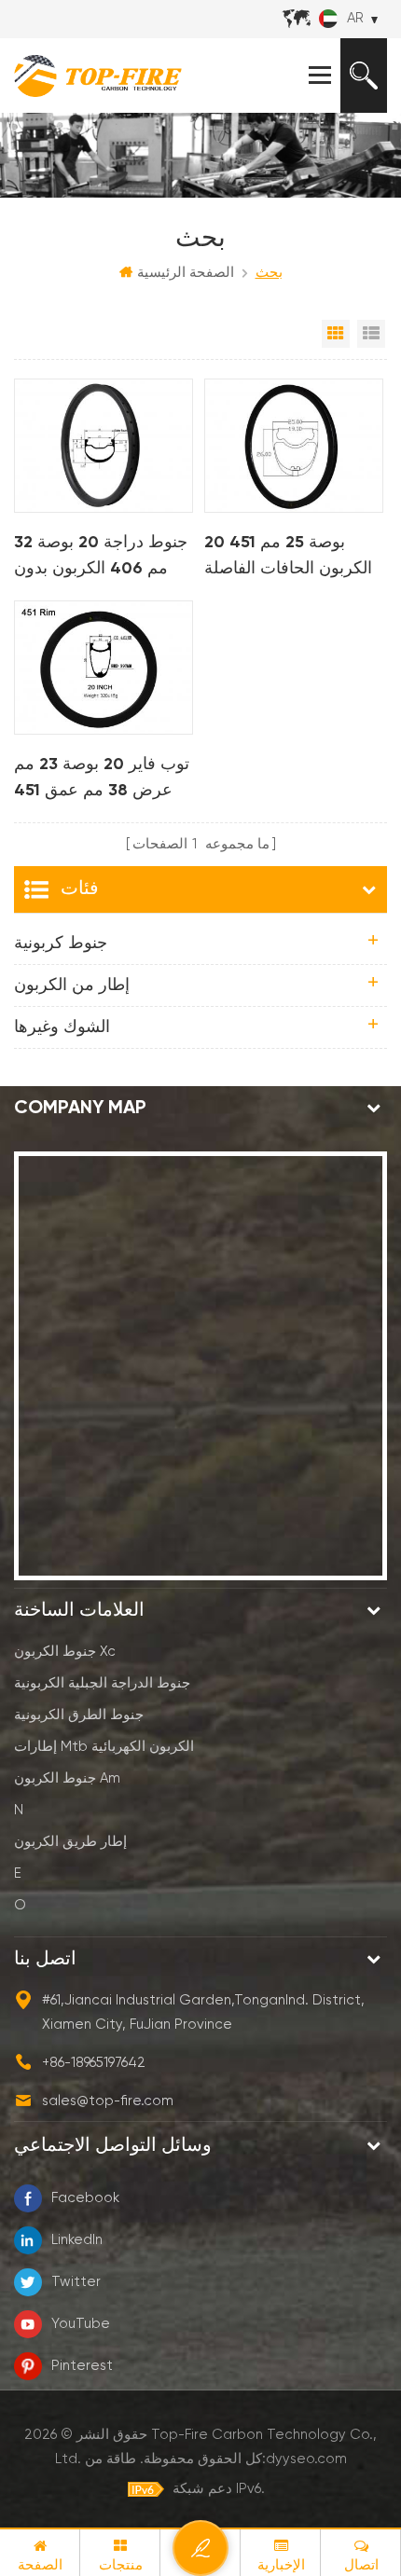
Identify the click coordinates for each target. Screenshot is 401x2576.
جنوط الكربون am (67, 1778)
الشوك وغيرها (62, 1027)
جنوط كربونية (61, 944)
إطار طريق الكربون (70, 1842)
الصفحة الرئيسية (186, 273)
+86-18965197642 (94, 2063)
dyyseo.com (306, 2459)
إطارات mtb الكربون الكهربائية (104, 1747)
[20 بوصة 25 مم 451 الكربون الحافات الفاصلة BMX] (294, 446)
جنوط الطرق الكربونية (79, 1715)
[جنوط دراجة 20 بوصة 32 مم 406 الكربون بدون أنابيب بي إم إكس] (104, 446)
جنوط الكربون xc (65, 1652)
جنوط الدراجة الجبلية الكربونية (102, 1683)
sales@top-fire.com (108, 2101)
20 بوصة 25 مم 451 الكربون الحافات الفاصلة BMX (288, 558)
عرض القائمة (371, 334)
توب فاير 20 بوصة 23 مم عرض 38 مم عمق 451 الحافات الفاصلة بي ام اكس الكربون (102, 780)
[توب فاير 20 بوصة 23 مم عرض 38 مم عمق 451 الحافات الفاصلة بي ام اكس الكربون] (104, 668)
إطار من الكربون (72, 985)
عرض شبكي (336, 334)
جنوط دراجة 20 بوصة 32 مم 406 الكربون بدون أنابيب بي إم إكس (101, 558)
